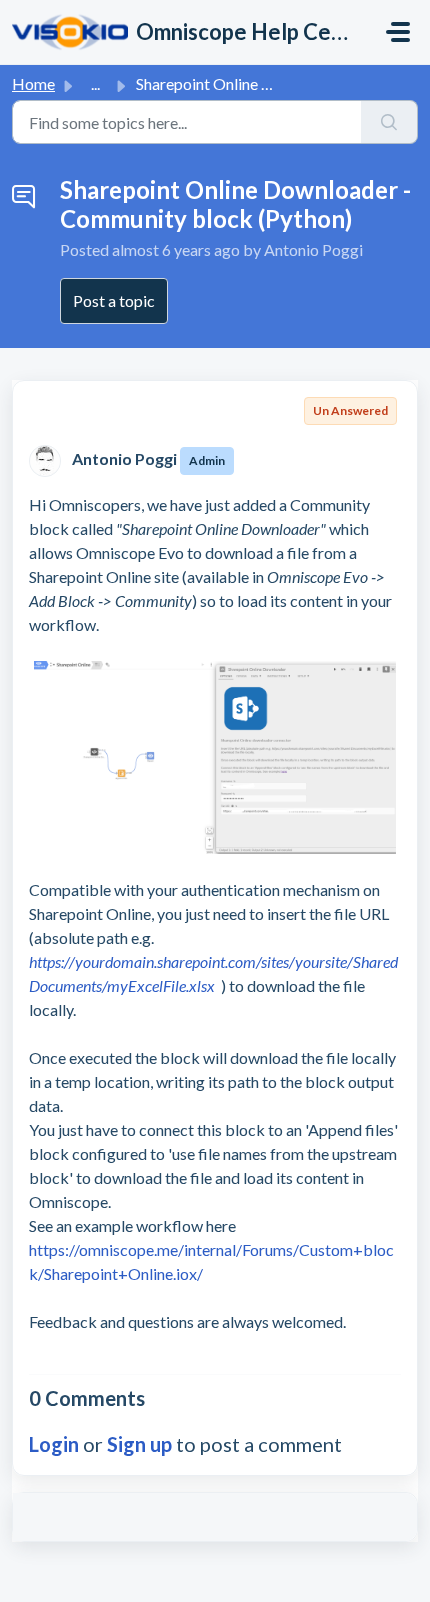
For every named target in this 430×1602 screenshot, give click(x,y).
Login (54, 1444)
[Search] (389, 122)
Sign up (139, 1444)
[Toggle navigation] (398, 32)
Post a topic (114, 300)
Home (33, 83)
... (95, 83)
